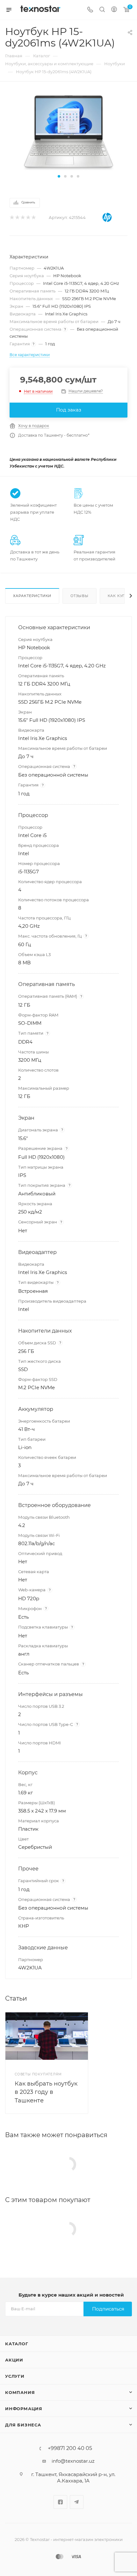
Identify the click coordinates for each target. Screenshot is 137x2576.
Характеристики (32, 596)
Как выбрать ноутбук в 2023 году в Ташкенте (46, 2092)
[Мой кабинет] (114, 10)
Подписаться (108, 2309)
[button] (59, 176)
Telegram (77, 2502)
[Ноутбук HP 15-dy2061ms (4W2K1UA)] (68, 132)
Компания (20, 2392)
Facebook (60, 2502)
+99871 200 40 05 (70, 2448)
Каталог (17, 2344)
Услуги (15, 2376)
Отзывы (79, 596)
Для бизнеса (23, 2425)
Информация (24, 2409)
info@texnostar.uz (73, 2461)
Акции (14, 2360)
